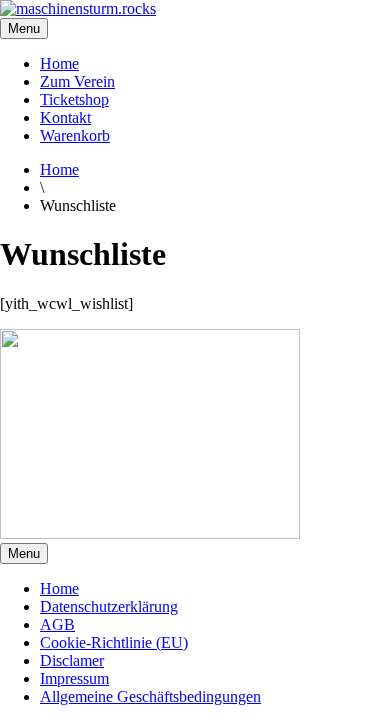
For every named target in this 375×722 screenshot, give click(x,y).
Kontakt (65, 117)
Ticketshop (74, 99)
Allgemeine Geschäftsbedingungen (150, 696)
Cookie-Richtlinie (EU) (114, 642)
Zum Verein (77, 81)
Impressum (74, 678)
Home (59, 63)
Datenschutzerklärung (109, 606)
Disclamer (72, 660)
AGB (57, 624)
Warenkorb (75, 135)
